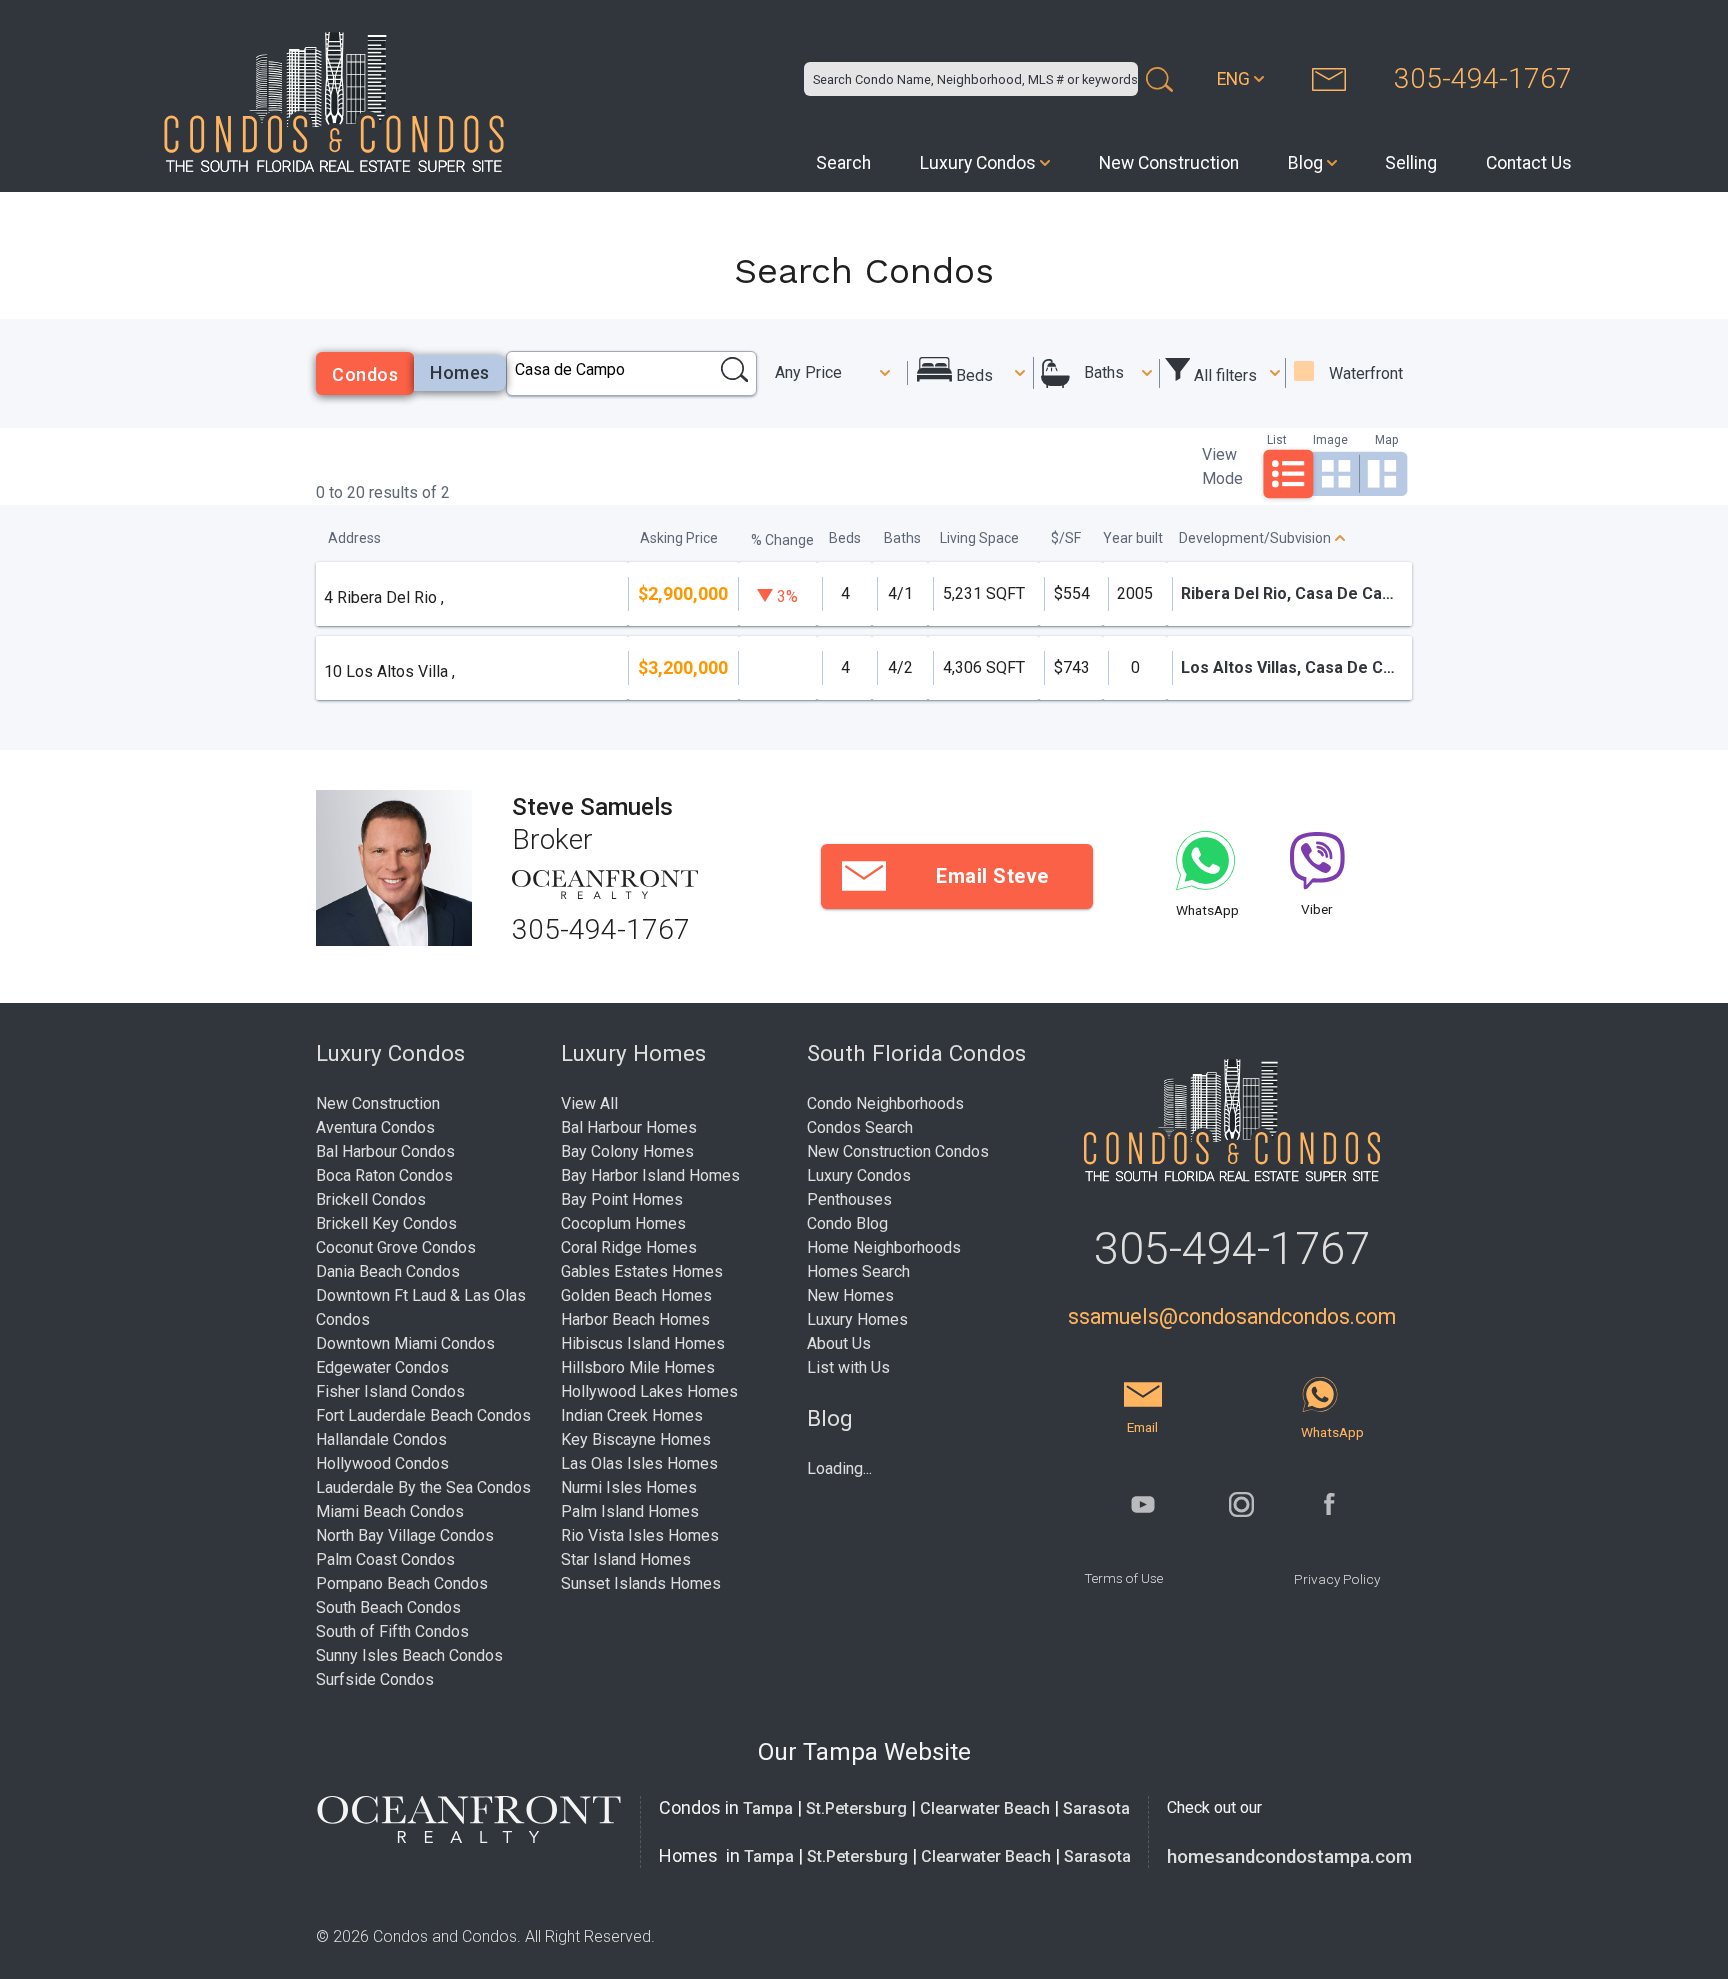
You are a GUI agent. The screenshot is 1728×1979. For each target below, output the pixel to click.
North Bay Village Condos (405, 1535)
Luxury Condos (978, 163)
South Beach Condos (388, 1607)
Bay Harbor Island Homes (650, 1175)
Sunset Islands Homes (641, 1583)
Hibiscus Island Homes (643, 1343)
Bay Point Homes (622, 1199)
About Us (839, 1343)
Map (1386, 439)
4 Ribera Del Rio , (384, 597)
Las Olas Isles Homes (639, 1463)
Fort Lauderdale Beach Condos (423, 1415)
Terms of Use (1123, 1578)
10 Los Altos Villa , (389, 671)
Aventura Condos (375, 1127)
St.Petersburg (856, 1808)
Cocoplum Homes (623, 1223)
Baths (1104, 372)
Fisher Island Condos (390, 1391)
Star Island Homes (626, 1559)
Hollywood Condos (382, 1463)
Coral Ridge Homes (629, 1247)
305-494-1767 (1483, 78)
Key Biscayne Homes (636, 1439)
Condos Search (860, 1127)
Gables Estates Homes (642, 1271)
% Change (782, 540)
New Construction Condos (898, 1151)
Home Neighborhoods (884, 1247)
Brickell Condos (371, 1199)
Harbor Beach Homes (635, 1319)
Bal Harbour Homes (629, 1127)
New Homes (850, 1295)
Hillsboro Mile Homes (638, 1367)
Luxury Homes (857, 1319)
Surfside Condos (375, 1679)
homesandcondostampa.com (1289, 1857)
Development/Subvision (1255, 538)
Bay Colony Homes (627, 1151)
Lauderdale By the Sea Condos (423, 1487)
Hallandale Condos (381, 1439)
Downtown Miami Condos (405, 1343)
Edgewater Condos (382, 1367)
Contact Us (1529, 163)
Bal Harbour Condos (385, 1151)
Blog (1305, 163)
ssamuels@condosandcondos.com (1232, 1316)
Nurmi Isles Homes (629, 1487)
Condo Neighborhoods (885, 1103)
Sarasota (1096, 1808)
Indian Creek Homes (632, 1415)
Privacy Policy (1337, 1579)
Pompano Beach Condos (402, 1583)
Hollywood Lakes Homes (649, 1391)
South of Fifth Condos (392, 1631)
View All (589, 1103)
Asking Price (679, 538)
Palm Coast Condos (385, 1559)
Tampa (768, 1808)
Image (1330, 439)
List (1277, 439)
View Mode (1222, 466)
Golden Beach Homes (636, 1295)
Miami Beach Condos (390, 1511)
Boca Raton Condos (384, 1175)
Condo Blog (847, 1223)
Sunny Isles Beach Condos (409, 1655)
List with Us (848, 1367)
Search (843, 163)
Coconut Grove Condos (396, 1247)
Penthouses (849, 1199)
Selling (1411, 163)
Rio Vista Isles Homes (640, 1535)
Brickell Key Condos (386, 1223)
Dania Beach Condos (388, 1271)
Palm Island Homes (630, 1511)
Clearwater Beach (985, 1808)
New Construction (1169, 163)
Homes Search (858, 1271)
